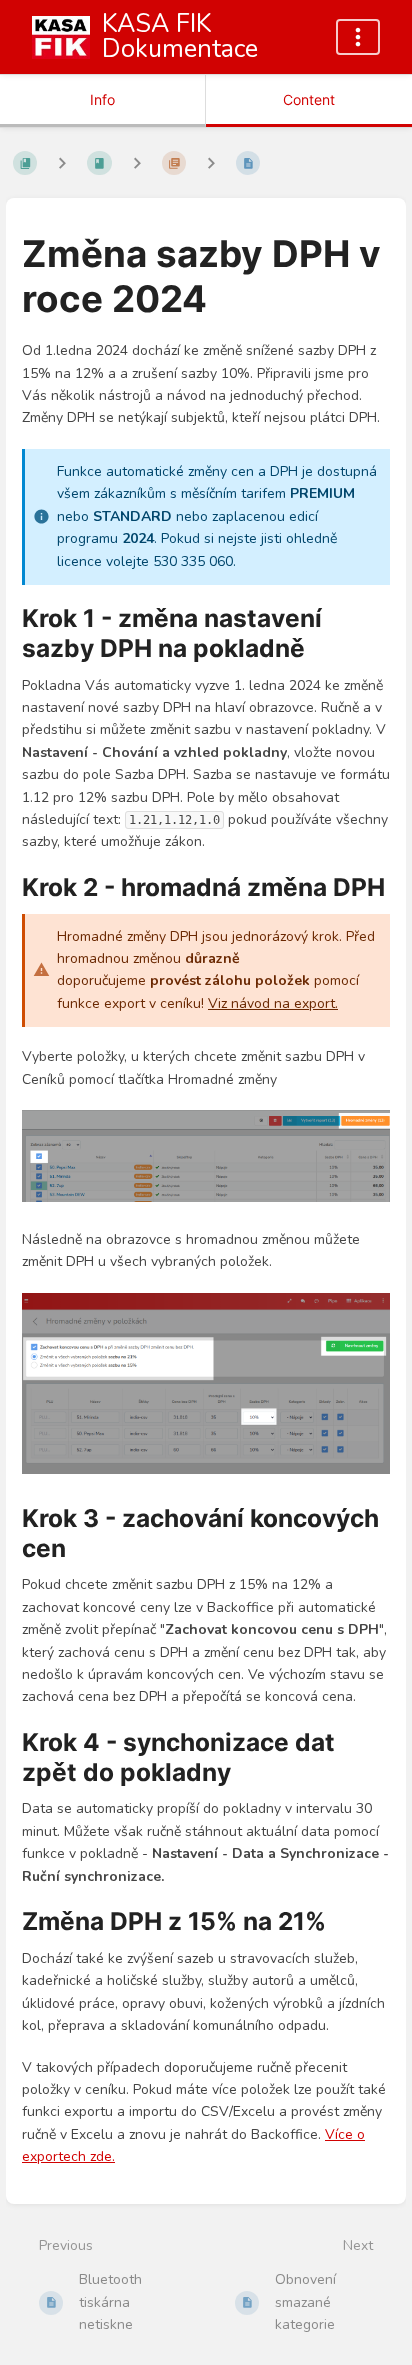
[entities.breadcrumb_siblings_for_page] (211, 163)
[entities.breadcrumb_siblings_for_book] (62, 163)
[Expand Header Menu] (358, 37)
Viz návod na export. (273, 1003)
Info (102, 99)
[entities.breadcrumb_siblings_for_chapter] (137, 163)
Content (309, 99)
